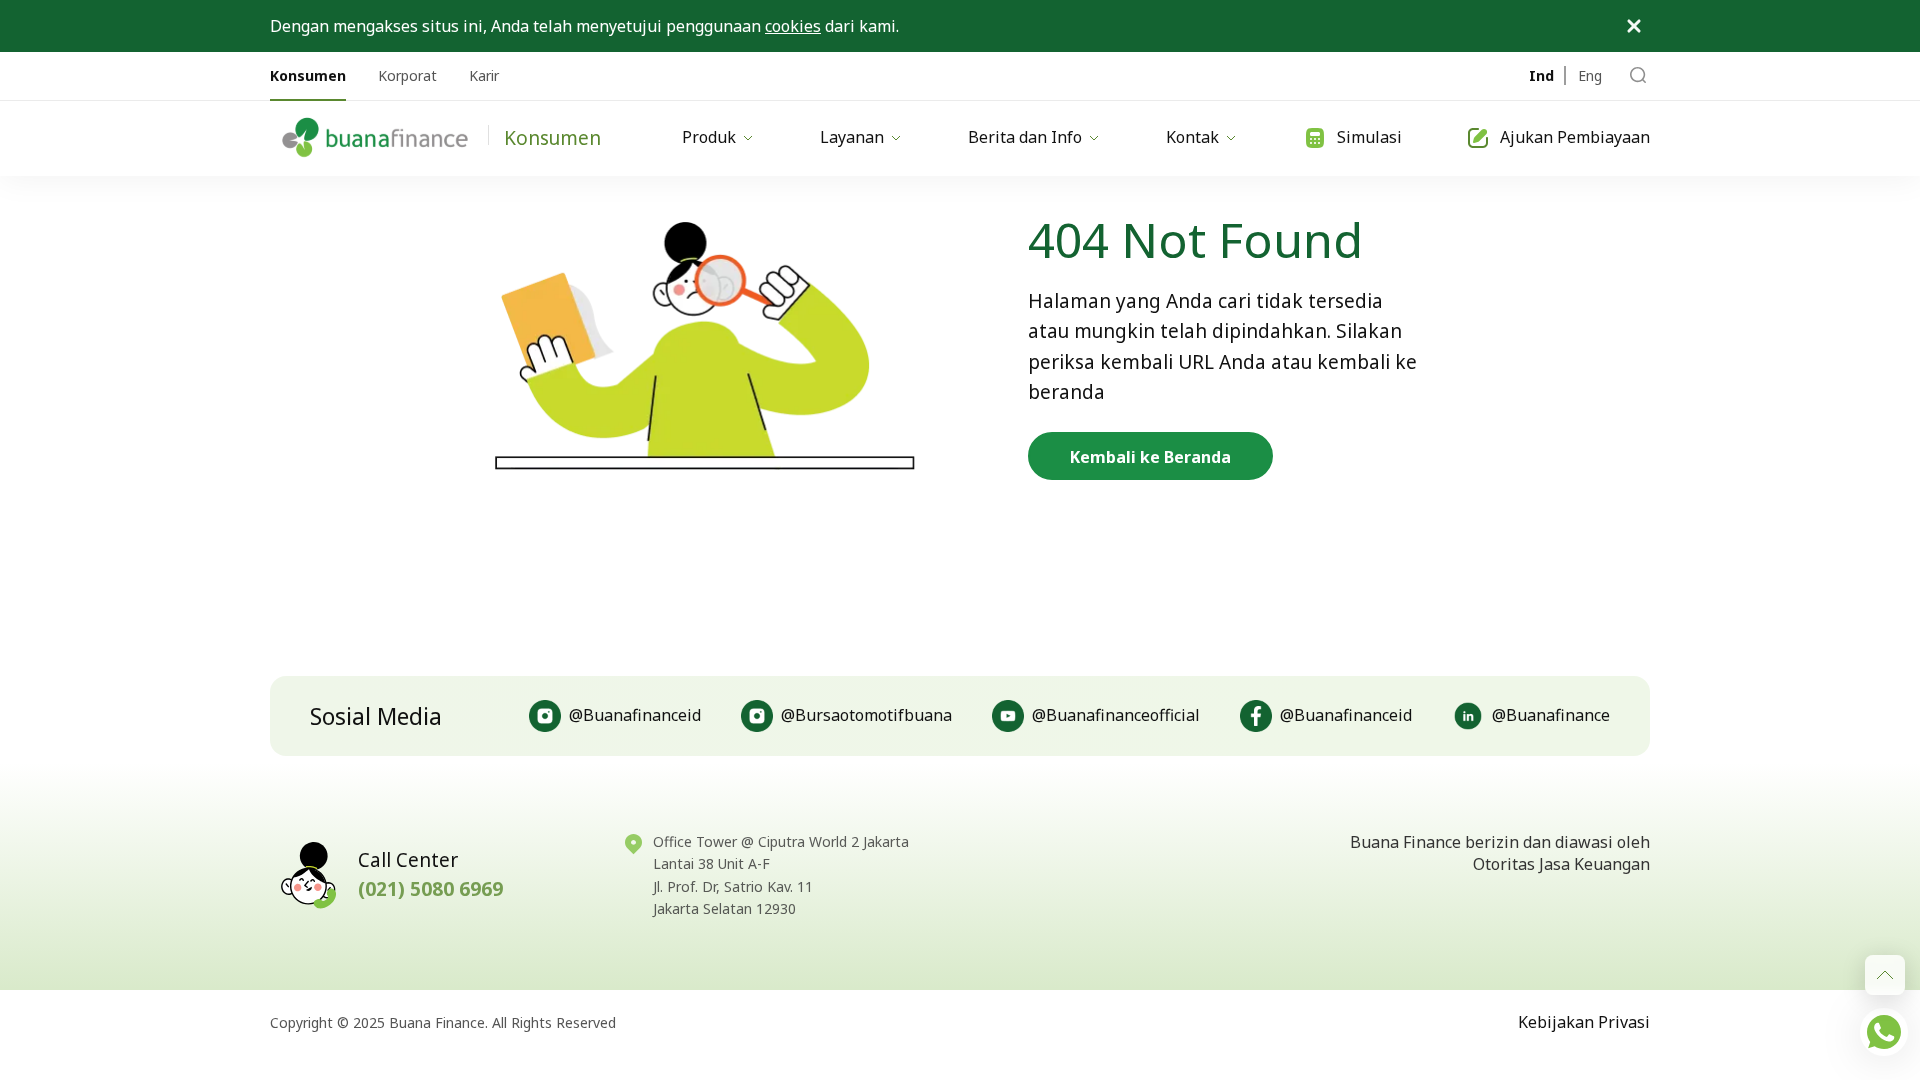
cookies (793, 26)
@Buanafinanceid (635, 715)
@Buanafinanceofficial (1116, 715)
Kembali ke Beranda (1150, 457)
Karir (484, 75)
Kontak (1192, 137)
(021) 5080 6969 (430, 889)
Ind (1541, 75)
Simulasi (1369, 137)
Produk (709, 137)
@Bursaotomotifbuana (866, 715)
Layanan (852, 137)
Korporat (407, 75)
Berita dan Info (1025, 137)
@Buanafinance (1551, 715)
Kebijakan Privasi (1584, 1022)
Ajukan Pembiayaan (1575, 137)
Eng (1590, 75)
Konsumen (308, 75)
